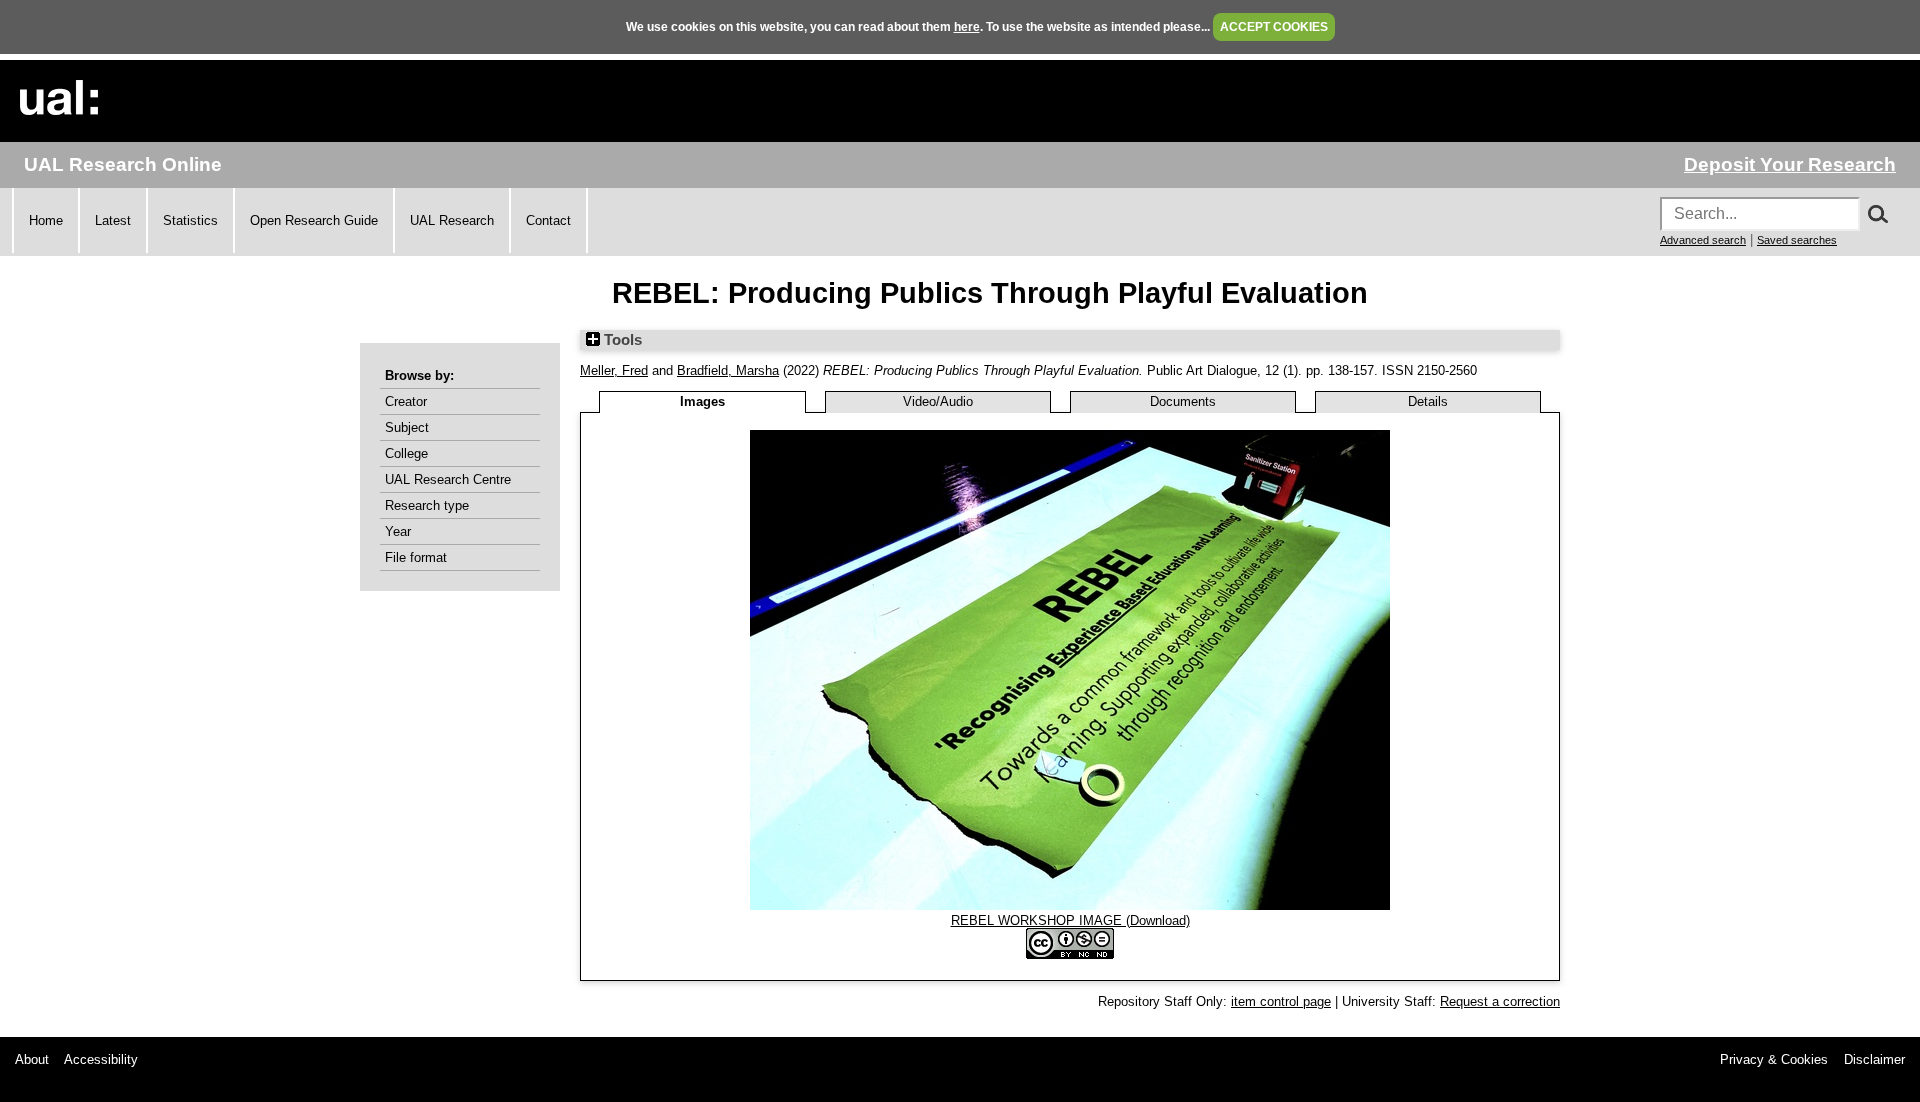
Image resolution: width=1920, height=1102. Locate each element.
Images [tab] (702, 401)
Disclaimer (1874, 1059)
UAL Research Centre (448, 479)
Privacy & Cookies (1774, 1059)
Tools (621, 340)
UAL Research (452, 220)
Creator (406, 401)
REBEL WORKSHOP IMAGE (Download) (1070, 920)
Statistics (190, 220)
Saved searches (1797, 240)
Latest (113, 220)
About (32, 1059)
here (967, 27)
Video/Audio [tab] (938, 401)
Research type (427, 505)
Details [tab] (1428, 401)
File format (416, 557)
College (406, 453)
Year (398, 531)
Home (46, 220)
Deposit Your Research (1790, 164)
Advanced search (1703, 240)
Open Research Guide (314, 220)
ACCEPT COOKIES (1274, 27)
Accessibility (101, 1059)
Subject (407, 427)
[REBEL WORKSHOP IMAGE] (1070, 905)
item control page (1281, 1001)
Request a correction (1500, 1001)
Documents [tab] (1183, 401)
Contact (548, 220)
